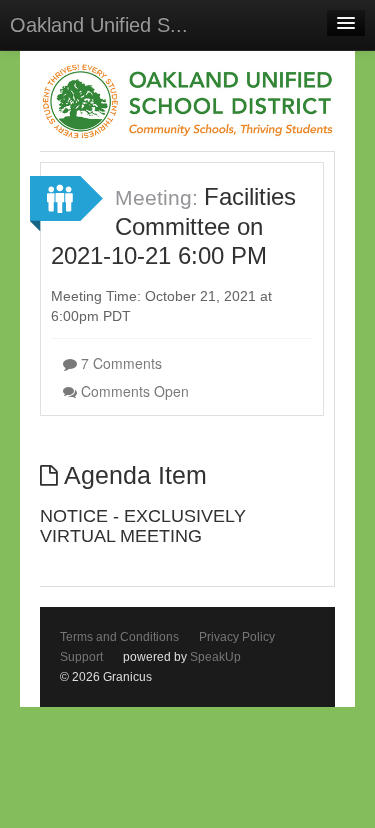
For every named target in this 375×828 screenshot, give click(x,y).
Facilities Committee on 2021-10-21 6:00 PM (173, 226)
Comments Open (133, 391)
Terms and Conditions (119, 637)
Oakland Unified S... (99, 25)
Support (81, 657)
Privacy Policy (237, 637)
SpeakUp (215, 657)
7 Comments (119, 363)
